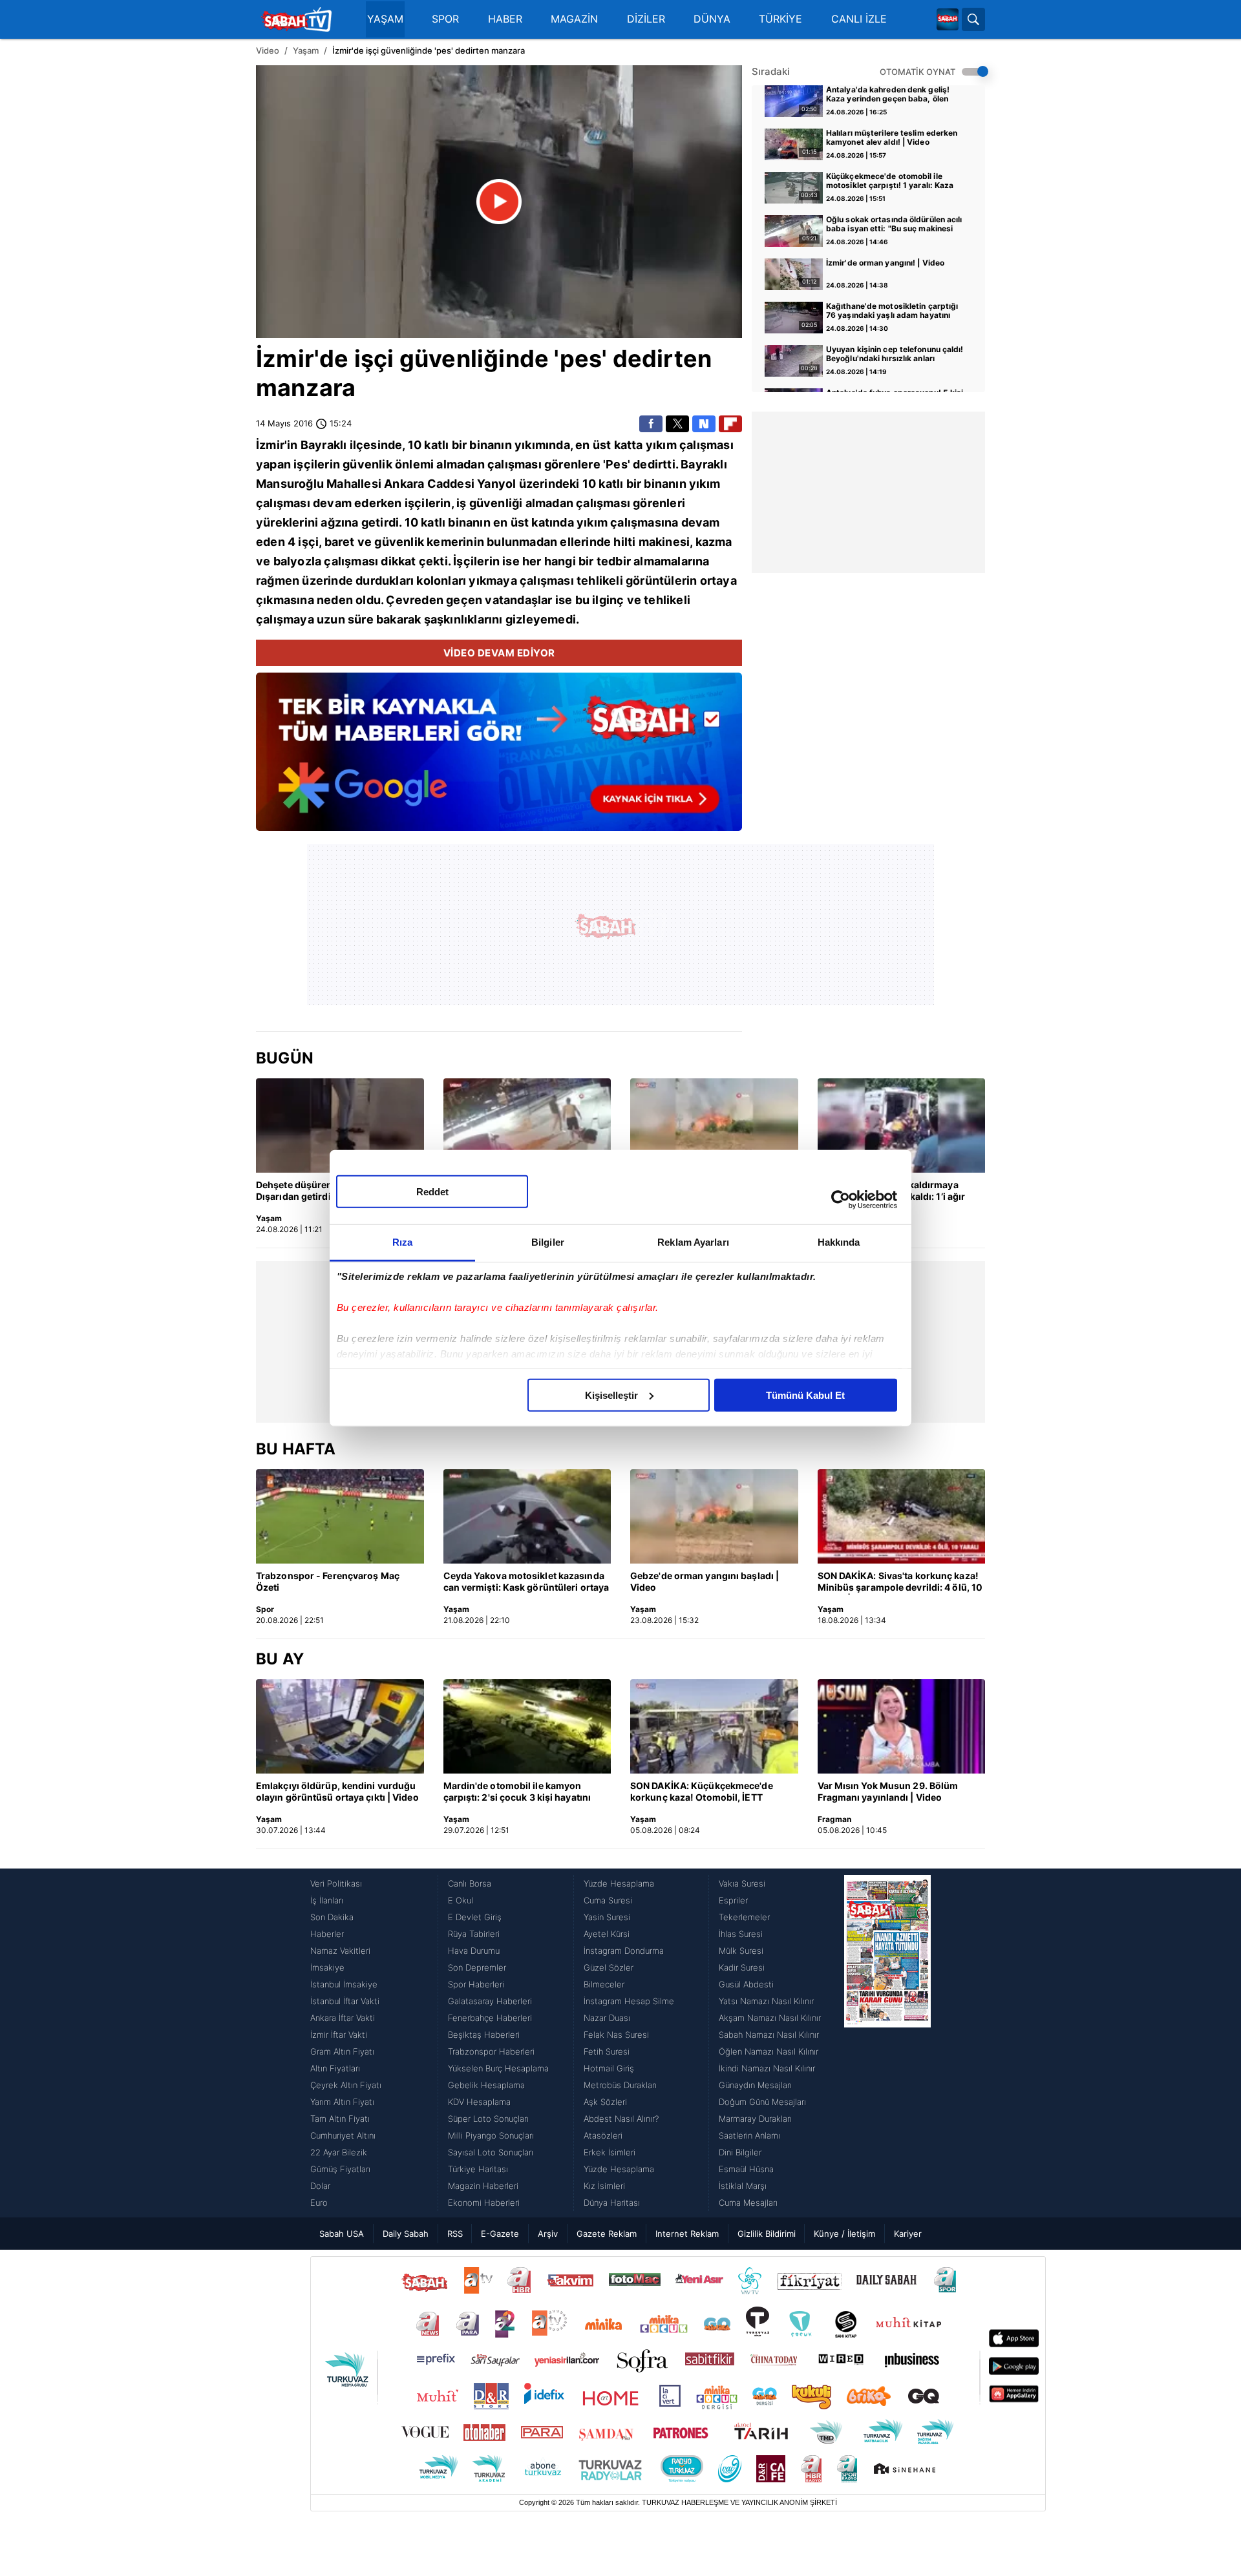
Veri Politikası (336, 1883)
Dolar (320, 2186)
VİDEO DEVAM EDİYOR (499, 653)
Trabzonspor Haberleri (491, 2051)
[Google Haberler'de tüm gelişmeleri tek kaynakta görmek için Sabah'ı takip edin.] (499, 758)
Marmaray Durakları (755, 2119)
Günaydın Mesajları (755, 2085)
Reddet (432, 1191)
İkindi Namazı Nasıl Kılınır (767, 2068)
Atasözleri (603, 2135)
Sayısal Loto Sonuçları (491, 2152)
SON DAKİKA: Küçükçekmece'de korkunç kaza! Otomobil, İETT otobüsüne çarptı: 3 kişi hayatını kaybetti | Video (702, 1792)
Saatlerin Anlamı (749, 2135)
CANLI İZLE (859, 19)
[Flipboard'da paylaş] (730, 424)
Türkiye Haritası (478, 2169)
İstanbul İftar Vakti (345, 2001)
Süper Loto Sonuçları (488, 2119)
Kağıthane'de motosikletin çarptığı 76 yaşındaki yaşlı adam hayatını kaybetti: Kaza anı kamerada (892, 311)
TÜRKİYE (780, 19)
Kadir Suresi (742, 1967)
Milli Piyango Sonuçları (491, 2135)
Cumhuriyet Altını (343, 2135)
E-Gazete (500, 2234)
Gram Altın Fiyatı (342, 2051)
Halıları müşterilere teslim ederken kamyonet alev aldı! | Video (892, 138)
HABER (505, 19)
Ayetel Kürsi (607, 1934)
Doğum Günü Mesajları (762, 2102)
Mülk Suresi (741, 1951)
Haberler (327, 1934)
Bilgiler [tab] (548, 1241)
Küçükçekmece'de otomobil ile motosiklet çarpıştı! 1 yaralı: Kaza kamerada (890, 182)
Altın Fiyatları (335, 2068)
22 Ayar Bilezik (339, 2152)
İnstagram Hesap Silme (629, 2001)
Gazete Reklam (607, 2234)
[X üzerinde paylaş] (677, 424)
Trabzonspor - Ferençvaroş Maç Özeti (328, 1581)
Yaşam (306, 50)
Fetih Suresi (607, 2051)
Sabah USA (342, 2234)
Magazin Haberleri (483, 2186)
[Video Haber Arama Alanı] (973, 19)
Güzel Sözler (609, 1967)
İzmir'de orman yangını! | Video (885, 263)
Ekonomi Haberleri (484, 2203)
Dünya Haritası (612, 2203)
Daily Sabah (406, 2234)
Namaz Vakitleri (340, 1951)
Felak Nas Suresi (616, 2035)
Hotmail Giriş (609, 2068)
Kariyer (908, 2234)
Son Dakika (332, 1917)
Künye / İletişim (844, 2234)
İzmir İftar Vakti (339, 2035)
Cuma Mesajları (748, 2203)
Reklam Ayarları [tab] (693, 1241)
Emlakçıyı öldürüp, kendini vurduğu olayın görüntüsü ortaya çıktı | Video (337, 1791)
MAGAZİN (574, 19)
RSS (455, 2234)
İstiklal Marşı (743, 2186)
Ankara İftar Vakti (343, 2018)
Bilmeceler (604, 1984)
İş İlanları (327, 1900)
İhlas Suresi (741, 1934)
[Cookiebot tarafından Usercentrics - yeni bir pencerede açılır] (841, 1200)
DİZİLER (646, 19)
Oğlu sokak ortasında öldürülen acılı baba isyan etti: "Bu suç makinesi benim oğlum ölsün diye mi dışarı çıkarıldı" (894, 225)
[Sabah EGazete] (887, 2043)
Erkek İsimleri (610, 2152)
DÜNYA (712, 19)
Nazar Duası (607, 2018)
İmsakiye (327, 1967)
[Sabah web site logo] (948, 19)
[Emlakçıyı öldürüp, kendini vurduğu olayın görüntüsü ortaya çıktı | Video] (340, 1726)
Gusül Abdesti (746, 1984)
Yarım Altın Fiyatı (342, 2102)
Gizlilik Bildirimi (767, 2234)
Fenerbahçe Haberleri (490, 2018)
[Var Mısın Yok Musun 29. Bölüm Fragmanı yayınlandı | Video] (902, 1726)
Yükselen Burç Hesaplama (498, 2068)
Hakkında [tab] (839, 1241)
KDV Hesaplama (479, 2102)
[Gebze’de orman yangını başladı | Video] (714, 1126)
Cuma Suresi (608, 1900)
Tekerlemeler (744, 1917)
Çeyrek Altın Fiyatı (346, 2085)
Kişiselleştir (611, 1395)
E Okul (461, 1900)
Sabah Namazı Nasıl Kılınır (769, 2035)
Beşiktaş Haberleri (484, 2035)
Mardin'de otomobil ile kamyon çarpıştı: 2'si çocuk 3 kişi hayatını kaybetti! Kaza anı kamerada (517, 1792)
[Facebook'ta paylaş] (651, 424)
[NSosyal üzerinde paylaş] (704, 424)
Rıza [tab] (402, 1241)
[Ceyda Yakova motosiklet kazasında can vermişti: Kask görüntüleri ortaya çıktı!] (527, 1516)
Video (268, 50)
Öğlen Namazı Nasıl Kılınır (769, 2051)
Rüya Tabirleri (474, 1934)
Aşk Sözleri (605, 2102)
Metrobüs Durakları (620, 2085)
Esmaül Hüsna (746, 2169)
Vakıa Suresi (742, 1883)
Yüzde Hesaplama (619, 1883)
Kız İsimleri (604, 2186)
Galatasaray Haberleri (490, 2001)
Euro (319, 2203)
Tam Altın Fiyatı (340, 2119)
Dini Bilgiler (740, 2152)
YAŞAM (385, 19)
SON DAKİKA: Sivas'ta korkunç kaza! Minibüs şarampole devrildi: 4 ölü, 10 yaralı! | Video (900, 1582)
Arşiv (548, 2234)
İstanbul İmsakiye (344, 1984)
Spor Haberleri (476, 1984)
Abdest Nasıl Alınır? (621, 2119)
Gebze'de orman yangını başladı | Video (705, 1581)
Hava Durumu (474, 1951)
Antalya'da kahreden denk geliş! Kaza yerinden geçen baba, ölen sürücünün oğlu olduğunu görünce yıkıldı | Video (891, 95)
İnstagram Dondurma (624, 1951)
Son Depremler (477, 1967)
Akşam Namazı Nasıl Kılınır (770, 2018)
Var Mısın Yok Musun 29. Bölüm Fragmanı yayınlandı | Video (888, 1791)
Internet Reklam (687, 2234)
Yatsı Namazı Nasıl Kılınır (766, 2001)
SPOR (445, 19)
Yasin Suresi (607, 1917)
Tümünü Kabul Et (805, 1395)
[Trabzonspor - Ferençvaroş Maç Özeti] (340, 1516)
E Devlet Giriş (475, 1917)
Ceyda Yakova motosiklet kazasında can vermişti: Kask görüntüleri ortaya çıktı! (526, 1582)
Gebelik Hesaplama (486, 2085)
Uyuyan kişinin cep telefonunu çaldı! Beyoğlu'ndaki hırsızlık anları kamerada (895, 355)
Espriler (733, 1900)
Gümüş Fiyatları (340, 2169)
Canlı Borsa (470, 1883)
